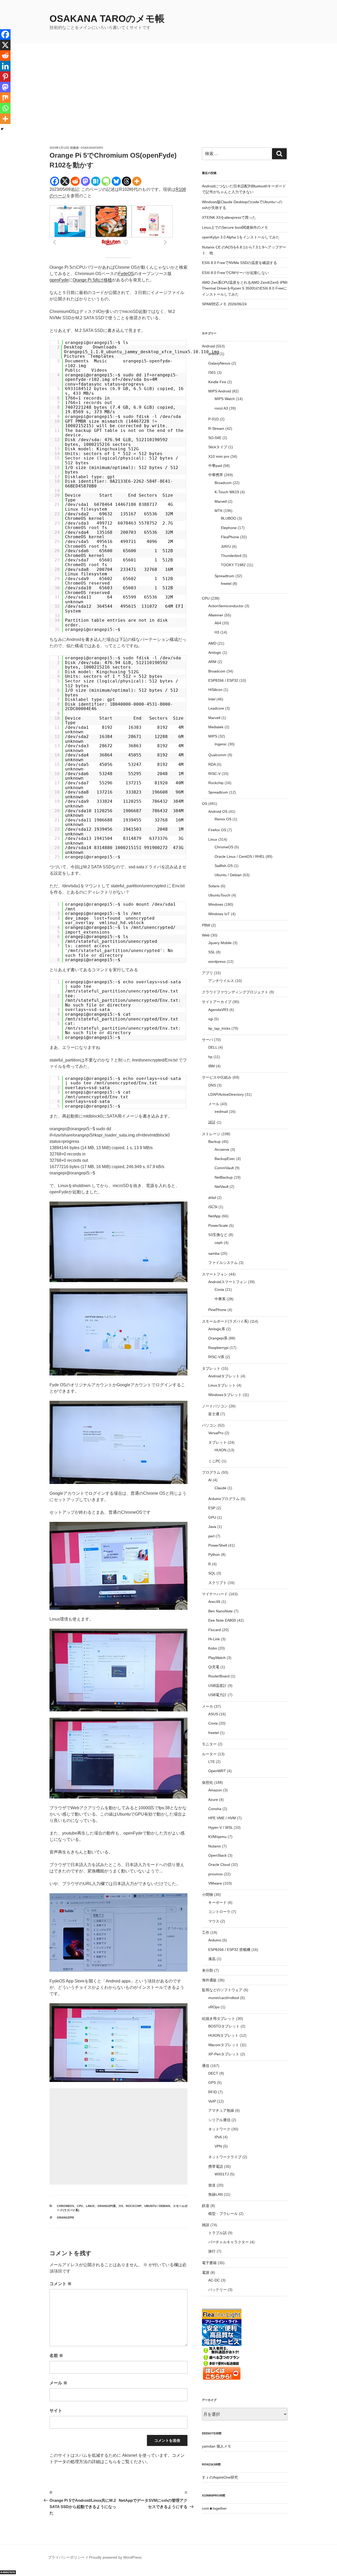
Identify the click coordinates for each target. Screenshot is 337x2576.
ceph (219, 1243)
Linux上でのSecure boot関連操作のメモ (235, 227)
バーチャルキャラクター (229, 2242)
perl (211, 1536)
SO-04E (215, 438)
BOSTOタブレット (224, 2026)
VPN (218, 2146)
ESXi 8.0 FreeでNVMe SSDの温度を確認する (239, 263)
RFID (213, 2092)
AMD (212, 643)
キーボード (217, 1902)
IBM (212, 1066)
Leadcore (216, 708)
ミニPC (214, 1461)
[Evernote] (106, 181)
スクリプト (217, 1583)
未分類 (207, 1970)
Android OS (218, 811)
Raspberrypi (218, 1348)
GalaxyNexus (219, 363)
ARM (212, 662)
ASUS (213, 1714)
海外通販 (209, 1980)
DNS (212, 1085)
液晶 (212, 1959)
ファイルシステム (223, 1263)
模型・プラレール (223, 2214)
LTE (212, 1762)
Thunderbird (231, 556)
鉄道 (206, 2206)
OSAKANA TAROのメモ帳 (107, 19)
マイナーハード (215, 1594)
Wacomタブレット (224, 2045)
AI (210, 1480)
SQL (212, 1573)
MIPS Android (220, 391)
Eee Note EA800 (222, 1620)
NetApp (214, 1216)
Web (206, 935)
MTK (219, 511)
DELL (213, 1047)
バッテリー (217, 2290)
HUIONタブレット (223, 2035)
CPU (80, 2206)
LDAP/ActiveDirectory (226, 1094)
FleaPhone (230, 537)
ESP (212, 1508)
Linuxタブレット (222, 1385)
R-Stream (216, 428)
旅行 (212, 2251)
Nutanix (215, 1846)
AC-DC (214, 2280)
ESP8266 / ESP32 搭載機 (229, 1950)
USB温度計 (217, 1686)
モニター (209, 1744)
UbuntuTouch (219, 895)
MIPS (213, 736)
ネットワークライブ (225, 2157)
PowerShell (218, 1545)
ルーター (209, 1754)
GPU (212, 1517)
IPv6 (218, 2137)
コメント (61, 2284)
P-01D (214, 419)
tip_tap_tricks (219, 1028)
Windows (216, 904)
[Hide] (2, 129)
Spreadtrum (224, 576)
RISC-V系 (216, 1357)
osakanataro (92, 148)
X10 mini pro (219, 456)
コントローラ (219, 1912)
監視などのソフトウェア (222, 1990)
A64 (218, 623)
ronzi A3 (221, 408)
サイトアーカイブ (217, 1002)
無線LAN (215, 2194)
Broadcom (223, 483)
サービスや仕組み (217, 1077)
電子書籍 (209, 2263)
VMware (215, 1883)
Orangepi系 (107, 2206)
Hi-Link (214, 1639)
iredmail (221, 1112)
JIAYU (226, 546)
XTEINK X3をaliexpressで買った (229, 217)
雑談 (206, 2225)
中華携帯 (216, 475)
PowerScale (218, 1225)
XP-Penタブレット (224, 2054)
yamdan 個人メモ (217, 2446)
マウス (214, 1921)
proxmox (215, 1874)
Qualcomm (217, 755)
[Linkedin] (5, 66)
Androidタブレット (224, 1376)
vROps (214, 2007)
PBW (206, 925)
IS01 (212, 372)
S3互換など (218, 1235)
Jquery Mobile (220, 943)
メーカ (207, 1706)
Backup (214, 1142)
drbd (212, 1198)
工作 (206, 1932)
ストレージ (211, 1134)
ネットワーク (219, 2129)
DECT (213, 2073)
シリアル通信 (219, 2120)
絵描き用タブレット (219, 2019)
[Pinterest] (5, 77)
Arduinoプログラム (224, 1499)
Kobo (213, 1648)
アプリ (207, 973)
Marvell (221, 501)
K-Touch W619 (227, 492)
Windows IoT (219, 914)
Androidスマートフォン (228, 1282)
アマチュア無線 (221, 2110)
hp (210, 1057)
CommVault (224, 1168)
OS (121, 2206)
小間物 (207, 1895)
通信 (206, 2066)
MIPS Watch (225, 399)
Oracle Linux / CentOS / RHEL (240, 856)
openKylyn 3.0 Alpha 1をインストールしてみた (241, 237)
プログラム (211, 1472)
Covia (219, 1289)
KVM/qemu (217, 1837)
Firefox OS (217, 830)
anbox (213, 354)
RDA (212, 764)
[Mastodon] (85, 181)
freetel (226, 584)
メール (58, 2383)
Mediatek (216, 727)
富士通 (214, 1414)
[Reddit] (75, 181)
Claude (220, 1488)
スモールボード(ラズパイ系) (225, 1321)
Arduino (215, 1940)
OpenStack (217, 1855)
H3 (217, 632)
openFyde (59, 280)
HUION (220, 1450)
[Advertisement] (168, 106)
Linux (90, 2206)
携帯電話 (216, 2166)
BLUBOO (229, 518)
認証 (212, 1122)
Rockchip (134, 2206)
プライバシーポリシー (66, 2557)
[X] (65, 181)
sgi (211, 1019)
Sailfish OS (224, 866)
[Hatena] (96, 181)
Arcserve (222, 1149)
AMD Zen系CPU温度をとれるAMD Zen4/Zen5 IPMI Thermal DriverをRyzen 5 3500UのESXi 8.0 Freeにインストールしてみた (245, 288)
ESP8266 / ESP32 (223, 680)
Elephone (229, 528)
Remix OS (223, 819)
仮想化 (207, 1782)
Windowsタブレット (225, 1395)
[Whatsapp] (5, 108)
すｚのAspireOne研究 (220, 2477)
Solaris (214, 886)
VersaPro (216, 1433)
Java (212, 1527)
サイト (56, 2411)
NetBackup (224, 1177)
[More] (137, 181)
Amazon (215, 1790)
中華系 (220, 1299)
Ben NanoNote (220, 1611)
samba (214, 1253)
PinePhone (217, 1310)
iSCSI (213, 1207)
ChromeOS (65, 2206)
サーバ (207, 1040)
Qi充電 (214, 1667)
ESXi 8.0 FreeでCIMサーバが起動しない (235, 273)
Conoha (215, 1809)
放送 (212, 2185)
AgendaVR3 (218, 1010)
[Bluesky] (116, 181)
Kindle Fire (217, 382)
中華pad (215, 466)
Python (214, 1554)
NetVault (222, 1187)
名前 (56, 2356)
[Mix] (5, 98)
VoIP (212, 2101)
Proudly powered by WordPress (115, 2557)
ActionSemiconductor (226, 606)
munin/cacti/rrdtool (224, 1998)
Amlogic (215, 652)
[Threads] (127, 181)
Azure (213, 1800)
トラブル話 (217, 2233)
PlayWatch (217, 1658)
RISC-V (214, 774)
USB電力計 (217, 1695)
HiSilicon (215, 690)
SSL (212, 952)
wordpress (217, 961)
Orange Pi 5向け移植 (92, 280)
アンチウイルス (221, 981)
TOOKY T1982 (233, 565)
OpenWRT (217, 1771)
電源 (206, 2273)
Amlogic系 (217, 1329)
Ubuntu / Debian (157, 2206)
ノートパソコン (215, 1406)
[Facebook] (55, 181)
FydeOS (126, 274)
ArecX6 (214, 1602)
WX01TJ (222, 2174)
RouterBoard (219, 1676)
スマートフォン (215, 1274)
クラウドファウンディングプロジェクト (235, 992)
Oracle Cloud (219, 1865)
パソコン (209, 1425)
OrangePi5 (65, 2218)
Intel (212, 699)
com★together (214, 2508)
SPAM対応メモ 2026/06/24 (224, 304)
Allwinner (216, 615)
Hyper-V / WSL (220, 1827)
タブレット (211, 1368)
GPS (212, 2082)
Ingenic (221, 744)
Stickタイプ (218, 447)
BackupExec (225, 1159)
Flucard (215, 1630)
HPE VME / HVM (222, 1818)
